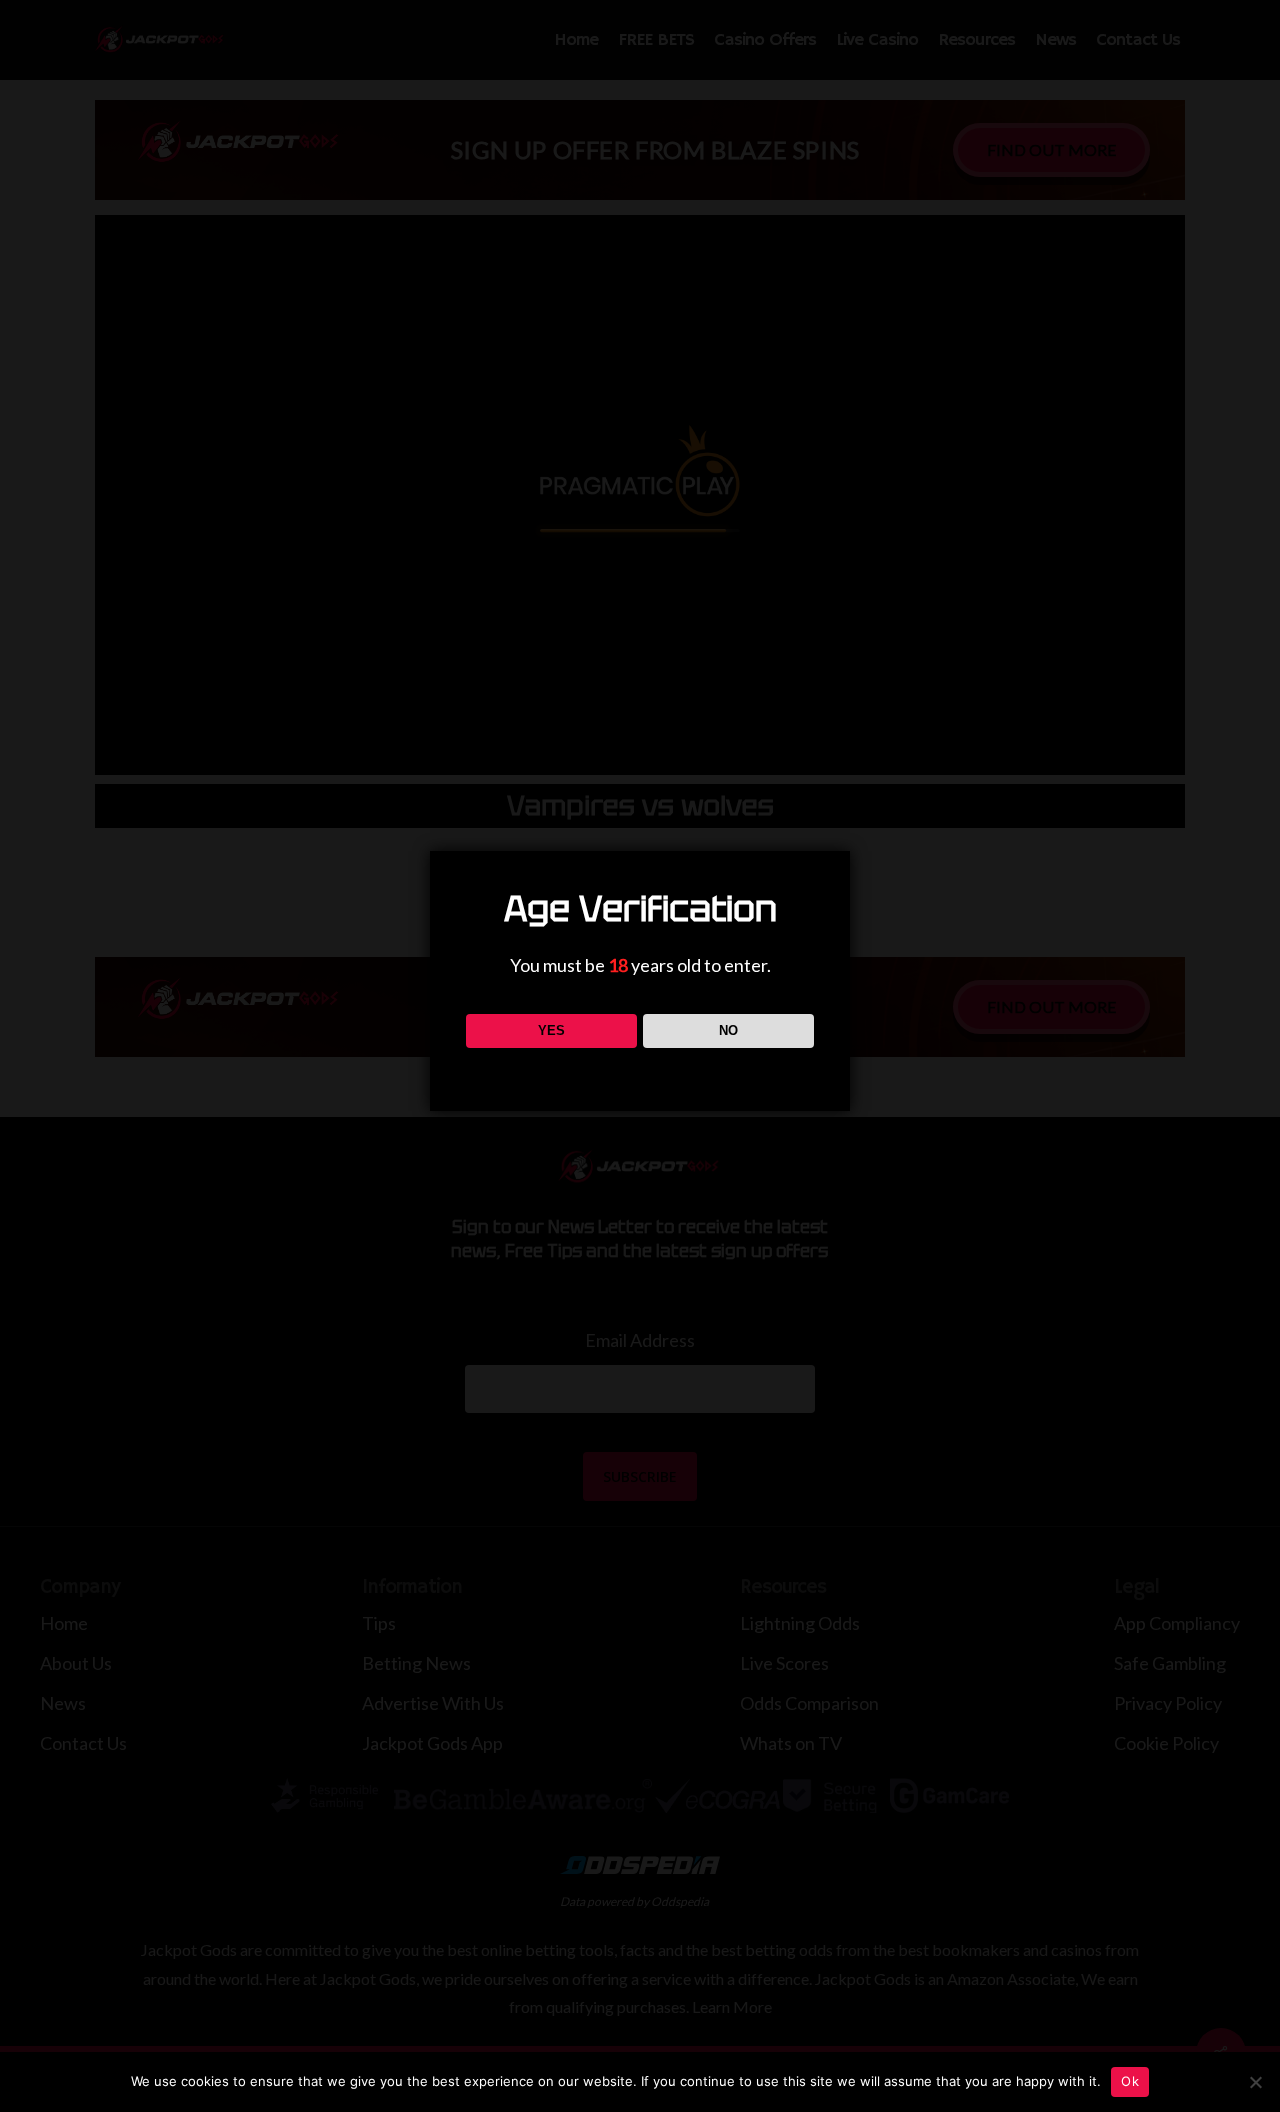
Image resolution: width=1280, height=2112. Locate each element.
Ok (1130, 2081)
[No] (1255, 2082)
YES (551, 1030)
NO (728, 1030)
